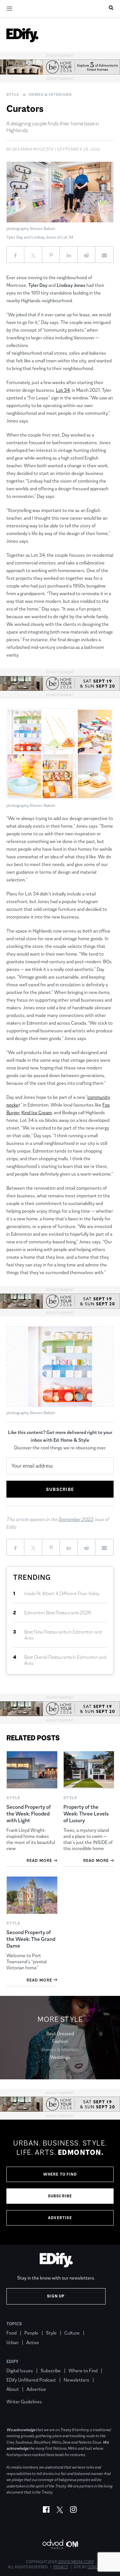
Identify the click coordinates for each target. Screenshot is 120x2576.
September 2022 (76, 1519)
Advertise (60, 2218)
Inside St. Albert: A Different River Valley (62, 1593)
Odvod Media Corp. (76, 2562)
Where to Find (60, 2174)
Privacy (61, 2567)
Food (12, 2333)
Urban (12, 2342)
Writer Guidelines (24, 2402)
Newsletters (76, 2380)
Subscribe (60, 2196)
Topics (14, 2324)
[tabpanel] (60, 2182)
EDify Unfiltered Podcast (31, 2380)
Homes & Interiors (50, 95)
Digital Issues (20, 2371)
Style (13, 95)
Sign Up (56, 2296)
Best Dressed (60, 2033)
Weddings (60, 2057)
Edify (12, 2361)
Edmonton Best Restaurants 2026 (58, 1613)
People (31, 2333)
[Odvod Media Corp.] (60, 2544)
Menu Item (18, 2392)
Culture (72, 2333)
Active (33, 2342)
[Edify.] (22, 35)
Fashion (60, 2041)
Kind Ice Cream (37, 1112)
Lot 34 (63, 390)
